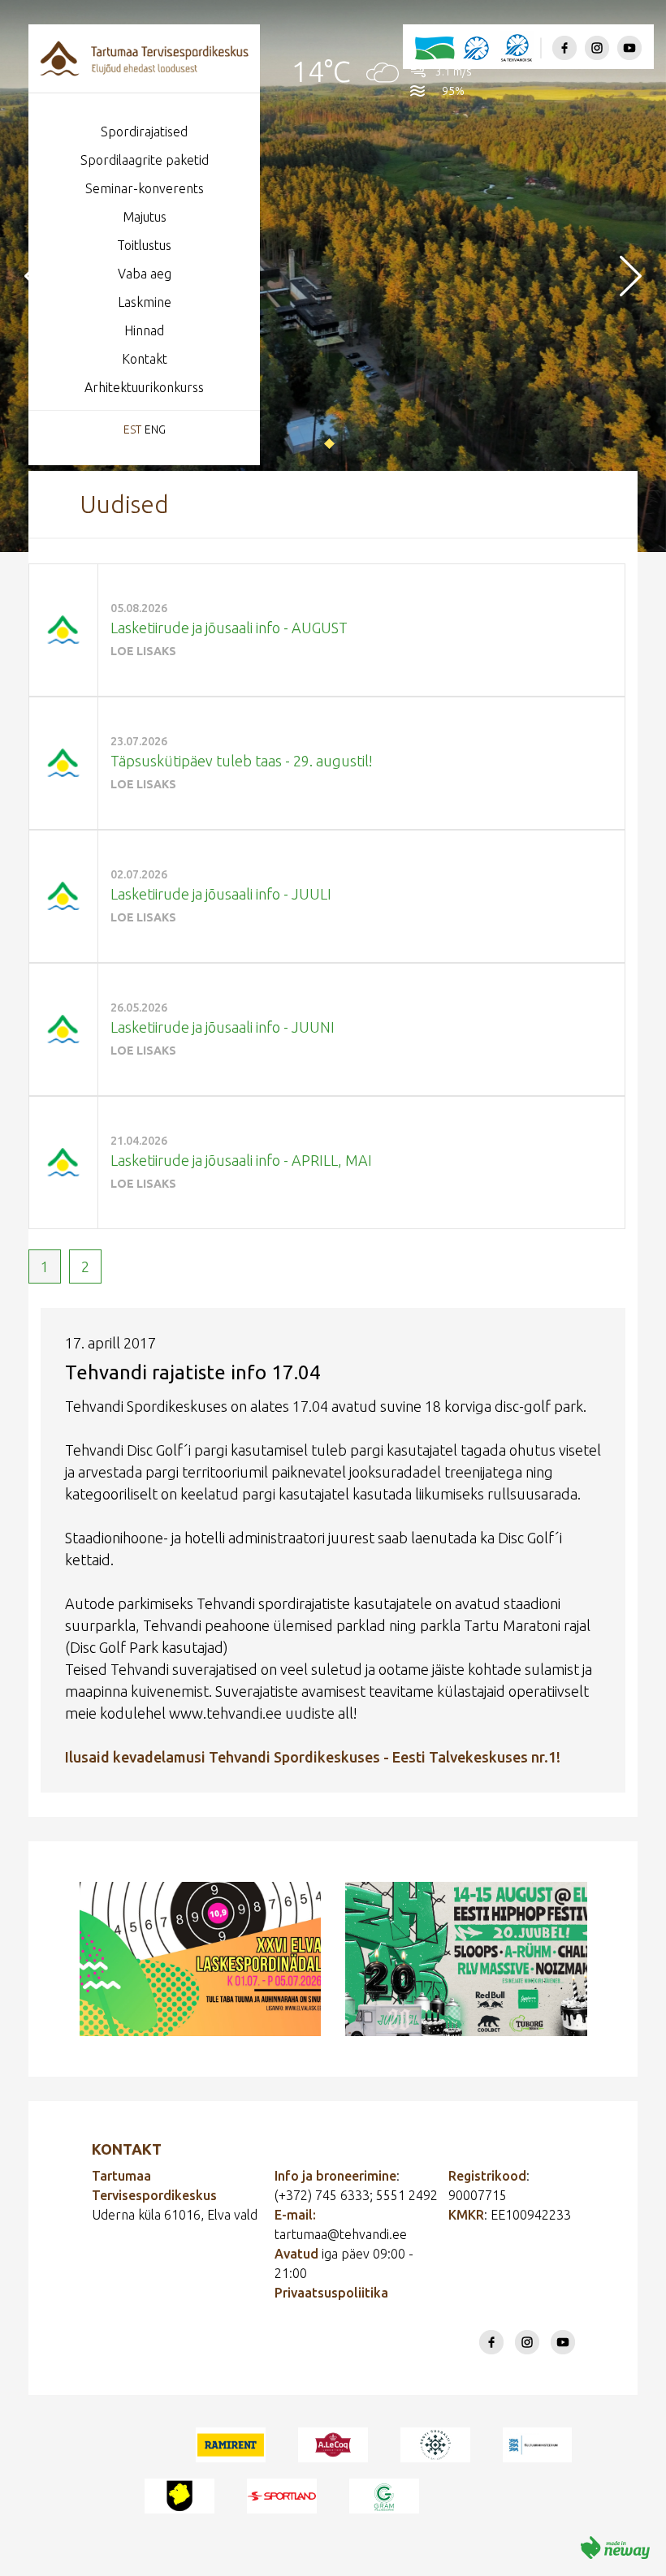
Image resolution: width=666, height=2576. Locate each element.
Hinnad (144, 330)
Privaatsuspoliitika (331, 2293)
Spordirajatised (144, 132)
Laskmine (145, 302)
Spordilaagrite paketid (145, 160)
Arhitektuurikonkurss (144, 387)
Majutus (145, 217)
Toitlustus (144, 245)
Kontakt (145, 359)
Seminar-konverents (145, 188)
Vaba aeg (145, 274)
